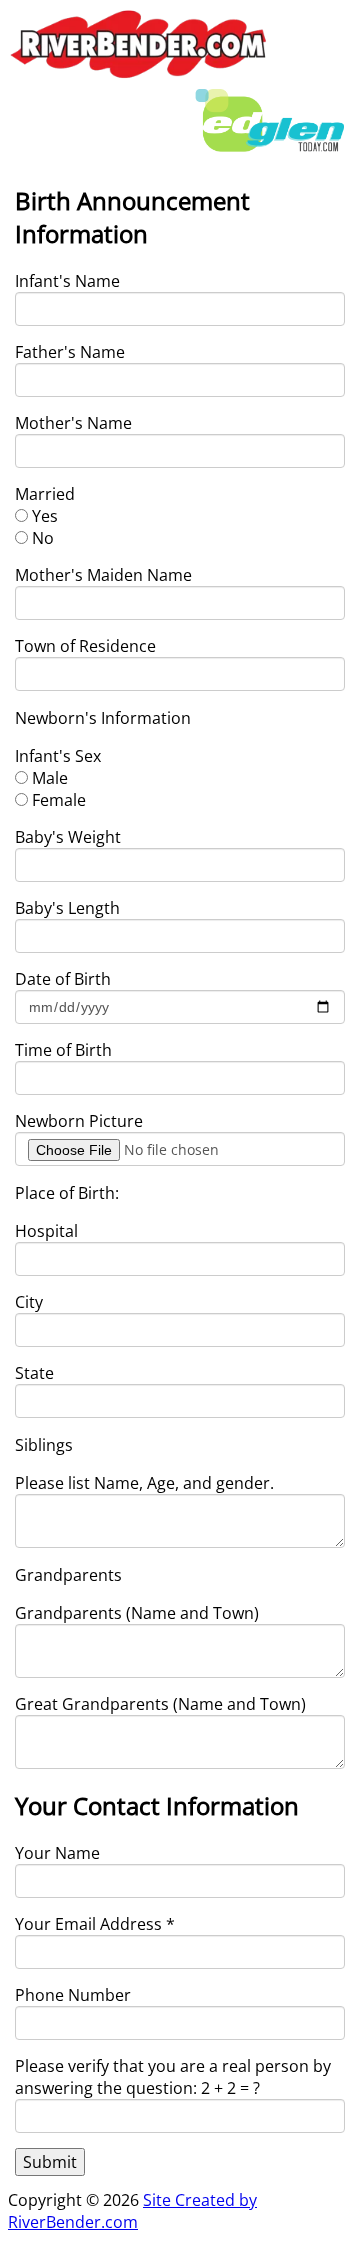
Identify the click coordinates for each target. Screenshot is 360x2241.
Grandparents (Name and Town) (137, 1613)
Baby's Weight (68, 837)
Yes (45, 516)
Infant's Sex (58, 756)
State (34, 1373)
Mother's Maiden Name (103, 575)
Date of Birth (63, 979)
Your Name (57, 1853)
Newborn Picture (79, 1121)
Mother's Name (73, 423)
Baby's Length (67, 908)
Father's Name (70, 352)
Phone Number (73, 1995)
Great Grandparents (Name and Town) (160, 1704)
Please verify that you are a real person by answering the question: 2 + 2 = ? (173, 2077)
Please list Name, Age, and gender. (144, 1483)
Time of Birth (63, 1050)
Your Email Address (95, 1924)
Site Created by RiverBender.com (132, 2211)
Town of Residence (85, 646)
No (43, 538)
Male (50, 778)
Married (45, 494)
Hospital (46, 1231)
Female (59, 800)
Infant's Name (67, 281)
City (29, 1302)
